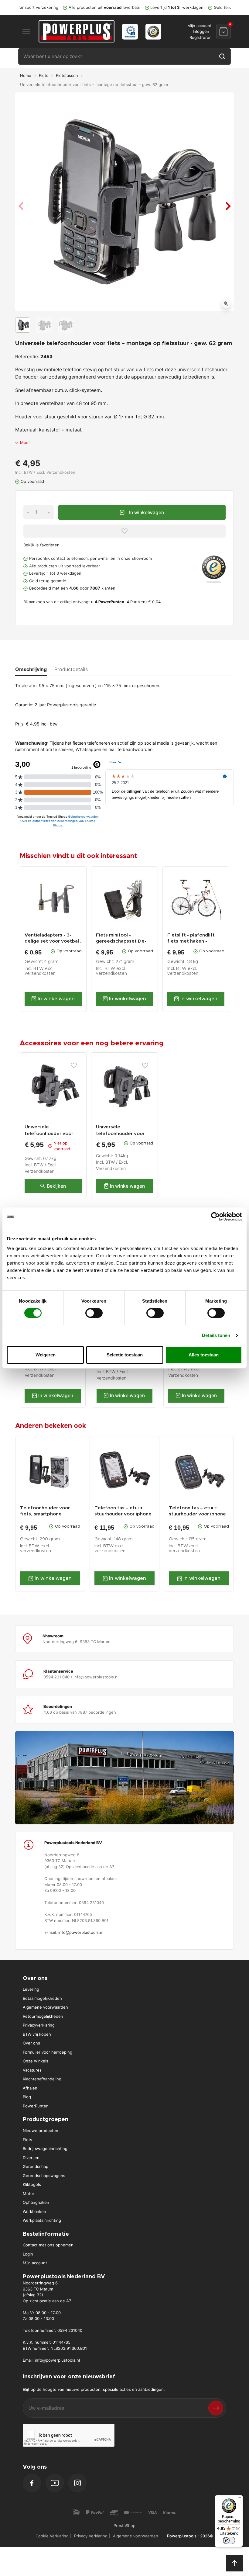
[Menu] (239, 2499)
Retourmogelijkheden (43, 2016)
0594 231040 (70, 2330)
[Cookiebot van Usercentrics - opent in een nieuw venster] (215, 1217)
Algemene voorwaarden (45, 2007)
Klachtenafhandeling (42, 2079)
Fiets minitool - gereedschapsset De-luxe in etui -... (121, 939)
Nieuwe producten (41, 2131)
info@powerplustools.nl (81, 1932)
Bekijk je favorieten (41, 545)
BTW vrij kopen (37, 2034)
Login (28, 2254)
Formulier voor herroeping (48, 2052)
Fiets (44, 75)
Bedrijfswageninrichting (45, 2148)
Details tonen (216, 1335)
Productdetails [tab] (71, 669)
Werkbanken (34, 2211)
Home (26, 75)
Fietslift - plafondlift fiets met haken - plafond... (191, 939)
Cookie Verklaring (52, 2536)
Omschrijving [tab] (31, 669)
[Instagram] (77, 2483)
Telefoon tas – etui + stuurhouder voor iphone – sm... (123, 1511)
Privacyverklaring (39, 2025)
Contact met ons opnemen (48, 2245)
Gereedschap (36, 2166)
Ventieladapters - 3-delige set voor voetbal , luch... (53, 939)
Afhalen (30, 2088)
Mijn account (35, 2263)
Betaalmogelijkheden (42, 1998)
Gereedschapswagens (44, 2176)
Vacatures (32, 2070)
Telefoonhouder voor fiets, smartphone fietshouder (45, 1511)
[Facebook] (32, 2483)
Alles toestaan (204, 1355)
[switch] (94, 1313)
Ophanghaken (36, 2202)
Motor (29, 2193)
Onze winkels (36, 2061)
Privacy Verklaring (91, 2536)
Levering (31, 1989)
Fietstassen (67, 75)
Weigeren (46, 1355)
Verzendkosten (61, 472)
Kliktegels (32, 2184)
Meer (25, 442)
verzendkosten (40, 974)
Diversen (31, 2158)
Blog (27, 2097)
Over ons (31, 2043)
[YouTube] (55, 2483)
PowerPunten (36, 2106)
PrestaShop (124, 2526)
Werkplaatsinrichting (42, 2220)
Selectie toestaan (125, 1355)
